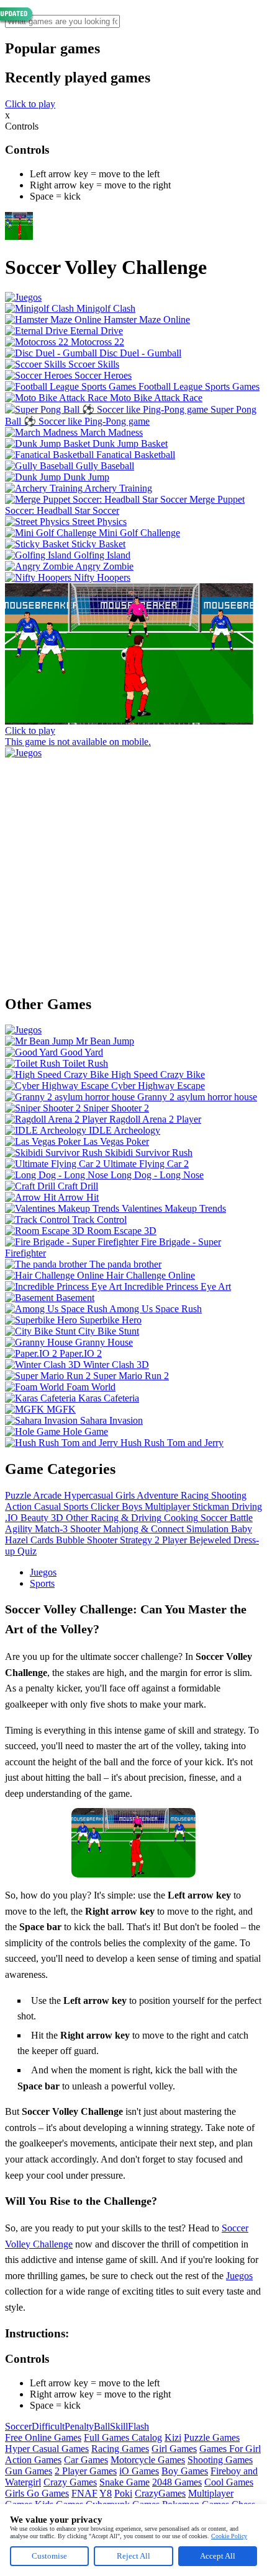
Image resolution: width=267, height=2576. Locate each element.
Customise (49, 2556)
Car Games (86, 2460)
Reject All (133, 2556)
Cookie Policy (229, 2536)
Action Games (33, 2460)
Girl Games (174, 2449)
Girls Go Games (37, 2493)
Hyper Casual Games (47, 2449)
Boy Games (185, 2471)
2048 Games (177, 2482)
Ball (102, 2426)
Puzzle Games (212, 2437)
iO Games (139, 2471)
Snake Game (124, 2482)
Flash (138, 2426)
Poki (123, 2493)
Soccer (18, 2426)
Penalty (79, 2426)
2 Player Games (86, 2471)
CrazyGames (160, 2493)
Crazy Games (70, 2482)
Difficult (48, 2426)
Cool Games (229, 2482)
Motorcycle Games (148, 2460)
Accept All (218, 2556)
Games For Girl (230, 2449)
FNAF (84, 2493)
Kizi (173, 2437)
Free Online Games (43, 2437)
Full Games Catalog (123, 2437)
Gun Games (29, 2471)
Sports (42, 1583)
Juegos (43, 1572)
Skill (119, 2426)
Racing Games (120, 2449)
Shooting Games (220, 2460)
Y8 (106, 2493)
